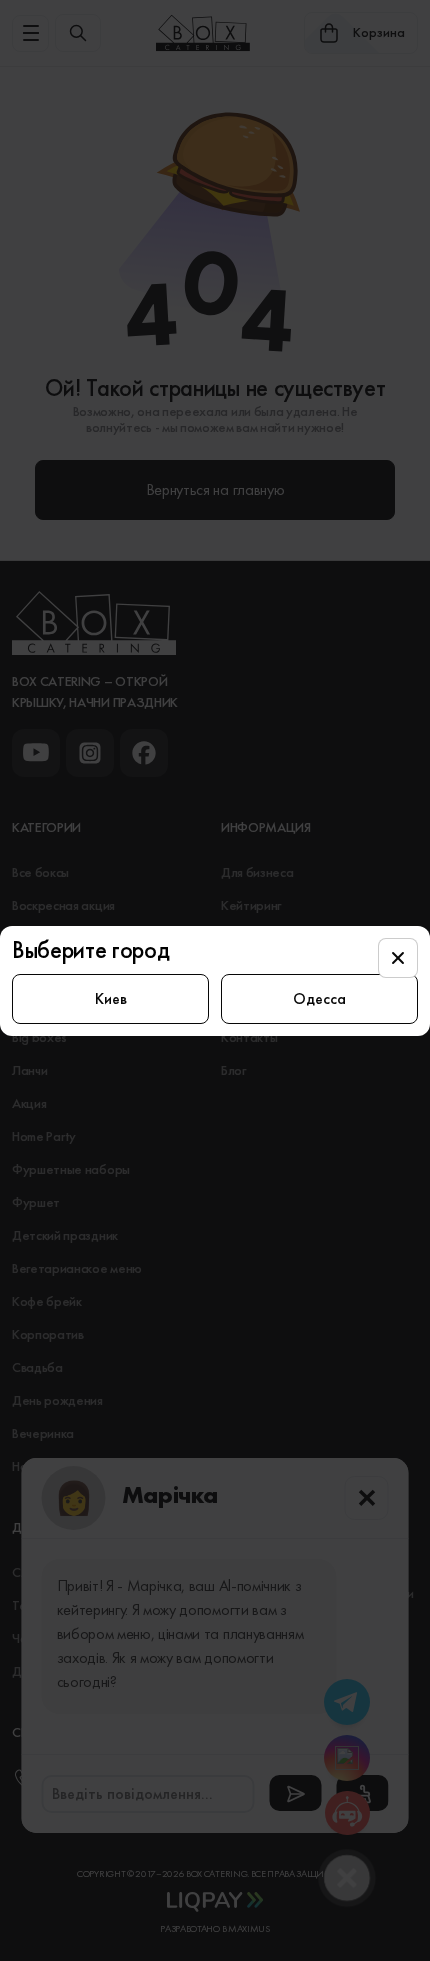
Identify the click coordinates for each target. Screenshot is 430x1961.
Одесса (319, 998)
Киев (111, 998)
